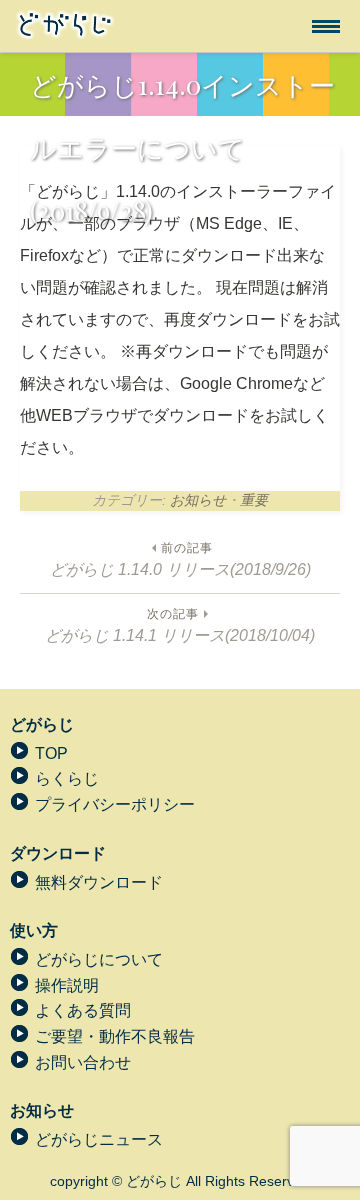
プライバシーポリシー (115, 804)
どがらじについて (99, 959)
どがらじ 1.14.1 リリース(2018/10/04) (180, 625)
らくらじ (67, 778)
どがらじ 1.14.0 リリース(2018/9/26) (180, 559)
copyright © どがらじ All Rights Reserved (180, 1181)
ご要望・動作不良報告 (115, 1036)
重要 (254, 500)
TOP (51, 753)
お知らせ (198, 500)
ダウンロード (58, 853)
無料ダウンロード (99, 882)
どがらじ (42, 724)
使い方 (34, 930)
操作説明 (67, 985)
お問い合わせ (83, 1062)
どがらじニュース (99, 1139)
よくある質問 (83, 1010)
